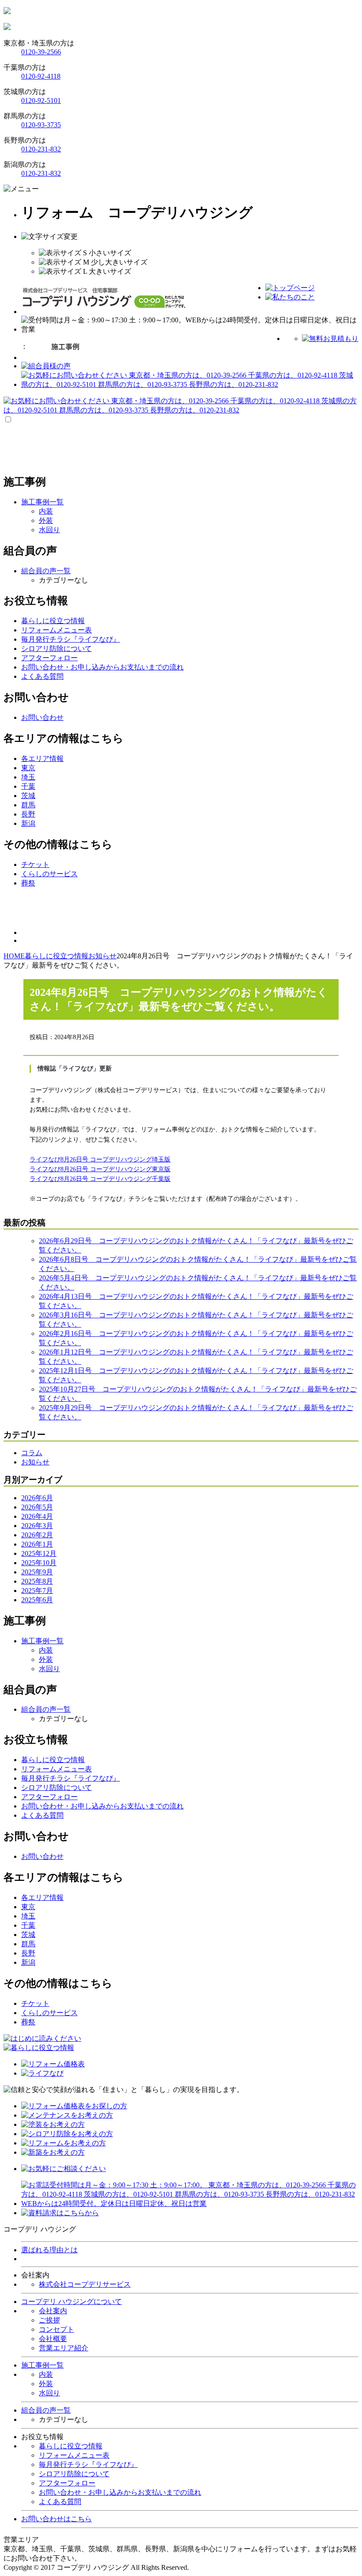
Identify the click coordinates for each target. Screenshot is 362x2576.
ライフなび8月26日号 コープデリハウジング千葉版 (100, 1179)
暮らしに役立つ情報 (71, 2446)
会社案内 (53, 2311)
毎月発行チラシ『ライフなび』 (88, 2464)
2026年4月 (37, 1516)
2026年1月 (37, 1544)
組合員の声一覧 (46, 2410)
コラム (32, 1453)
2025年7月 (37, 1591)
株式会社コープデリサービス (85, 2284)
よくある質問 (60, 2502)
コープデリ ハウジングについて (72, 2302)
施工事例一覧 (42, 2365)
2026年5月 (37, 1507)
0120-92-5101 (41, 100)
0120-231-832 (41, 149)
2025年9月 (37, 1572)
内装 (46, 511)
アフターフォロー (67, 2483)
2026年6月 (37, 1498)
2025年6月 (37, 1600)
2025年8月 (37, 1581)
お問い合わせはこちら (57, 2519)
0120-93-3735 (41, 125)
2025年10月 (39, 1563)
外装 (46, 520)
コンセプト (57, 2329)
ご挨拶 (49, 2320)
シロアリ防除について (74, 2474)
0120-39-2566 (41, 52)
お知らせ (35, 1462)
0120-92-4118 (41, 76)
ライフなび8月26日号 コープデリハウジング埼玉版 (100, 1159)
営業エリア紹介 (64, 2348)
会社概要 (53, 2339)
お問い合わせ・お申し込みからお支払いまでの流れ (120, 2492)
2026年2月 (37, 1535)
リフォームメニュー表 (74, 2455)
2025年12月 (39, 1553)
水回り (49, 530)
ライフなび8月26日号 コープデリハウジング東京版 (100, 1169)
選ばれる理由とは (49, 2250)
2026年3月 (37, 1526)
